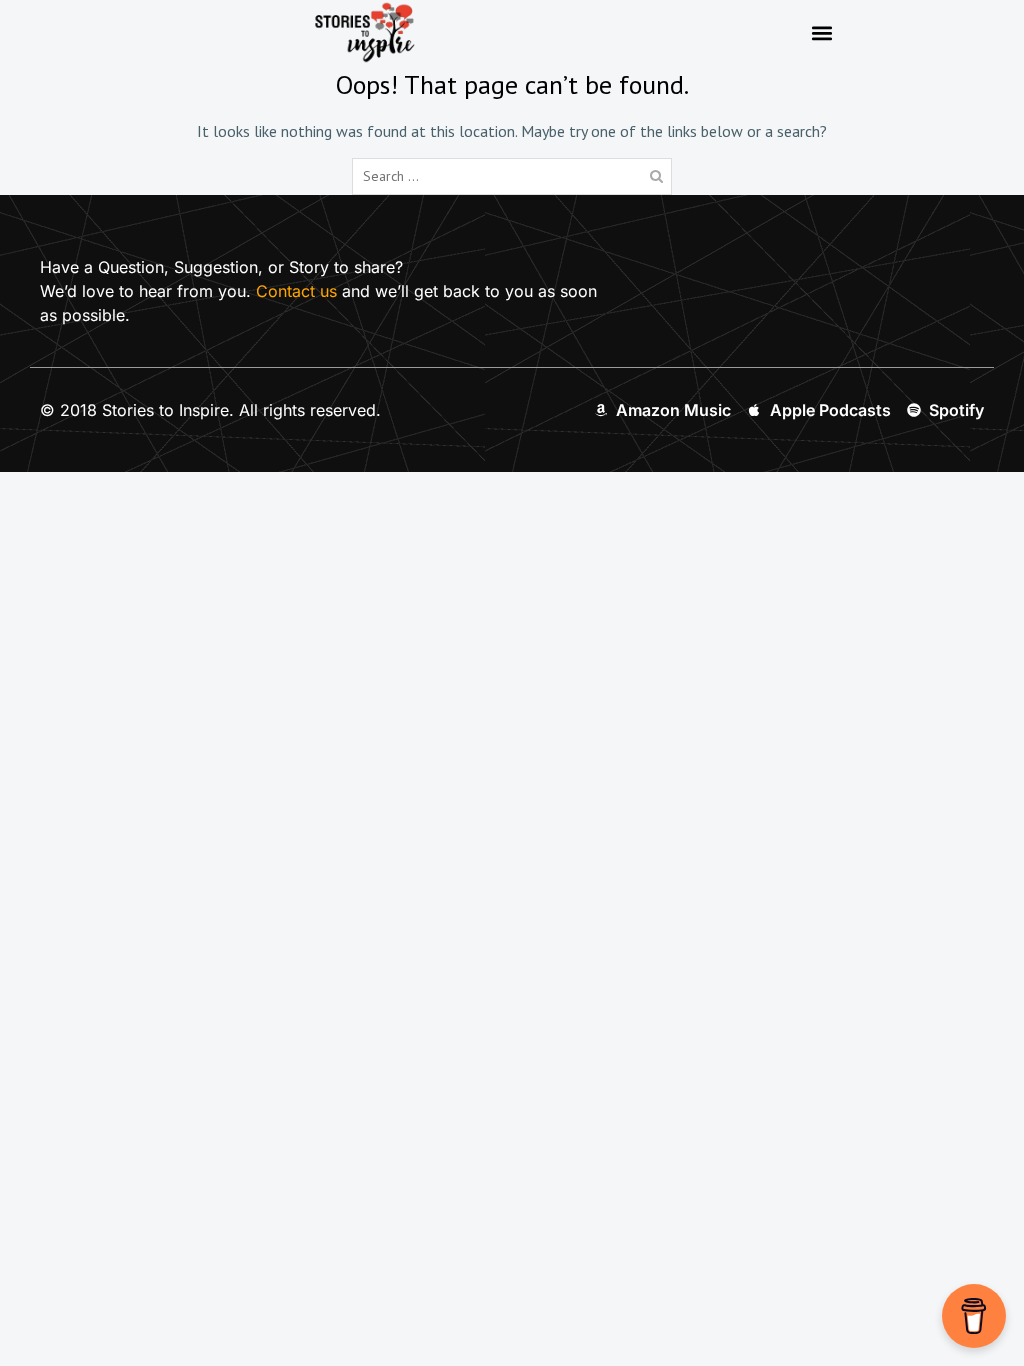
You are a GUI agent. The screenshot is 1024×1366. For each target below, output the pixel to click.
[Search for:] (511, 175)
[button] (821, 32)
